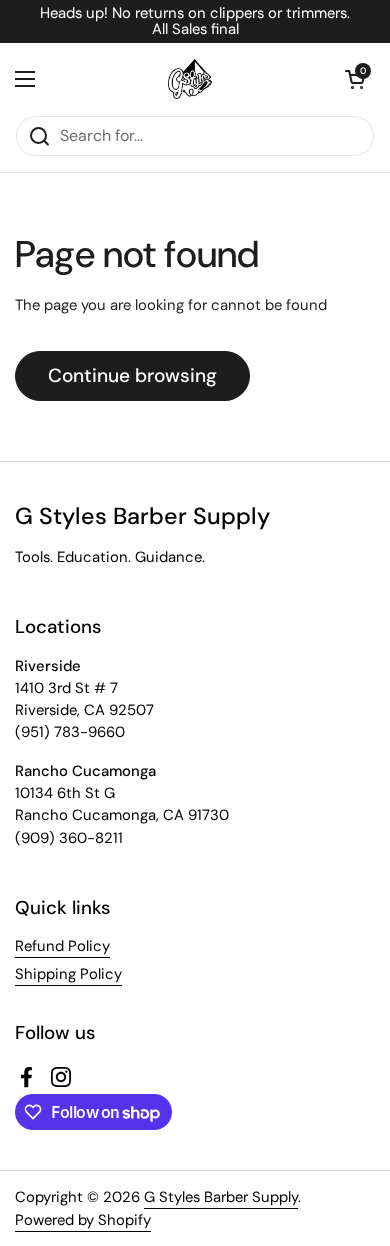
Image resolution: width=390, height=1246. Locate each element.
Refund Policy (62, 946)
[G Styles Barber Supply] (190, 79)
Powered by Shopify (83, 1220)
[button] (355, 79)
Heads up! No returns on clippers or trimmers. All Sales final (195, 21)
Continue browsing (132, 375)
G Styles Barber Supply (221, 1197)
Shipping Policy (68, 974)
